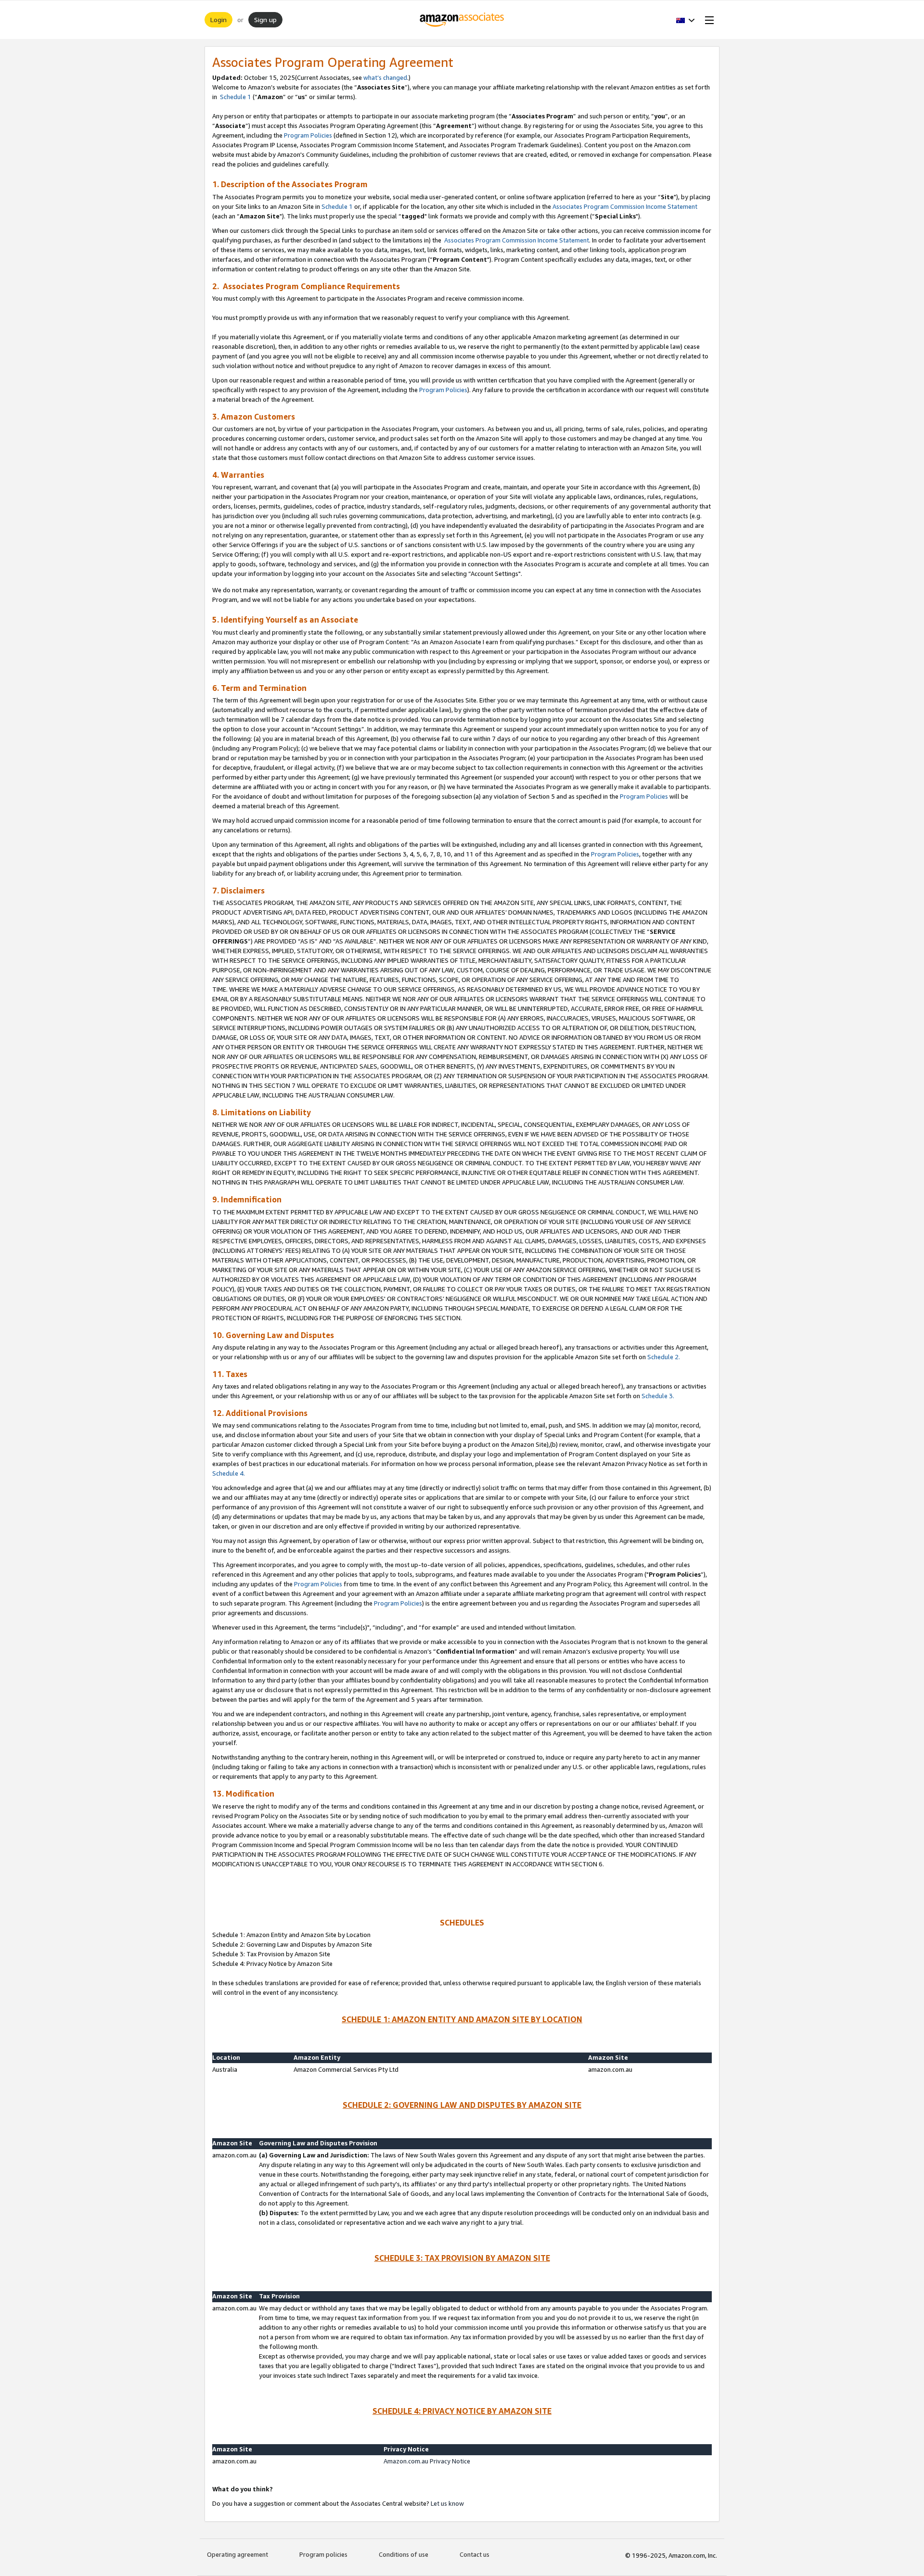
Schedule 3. (658, 1396)
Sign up (265, 19)
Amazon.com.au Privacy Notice (427, 2461)
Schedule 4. (229, 1473)
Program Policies (308, 135)
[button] (686, 20)
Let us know (447, 2503)
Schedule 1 (235, 97)
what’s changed (385, 77)
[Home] (462, 20)
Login (218, 19)
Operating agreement (237, 2554)
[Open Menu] (707, 20)
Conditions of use (404, 2554)
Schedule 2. (664, 1357)
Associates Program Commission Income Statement (625, 206)
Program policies (323, 2554)
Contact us (475, 2554)
